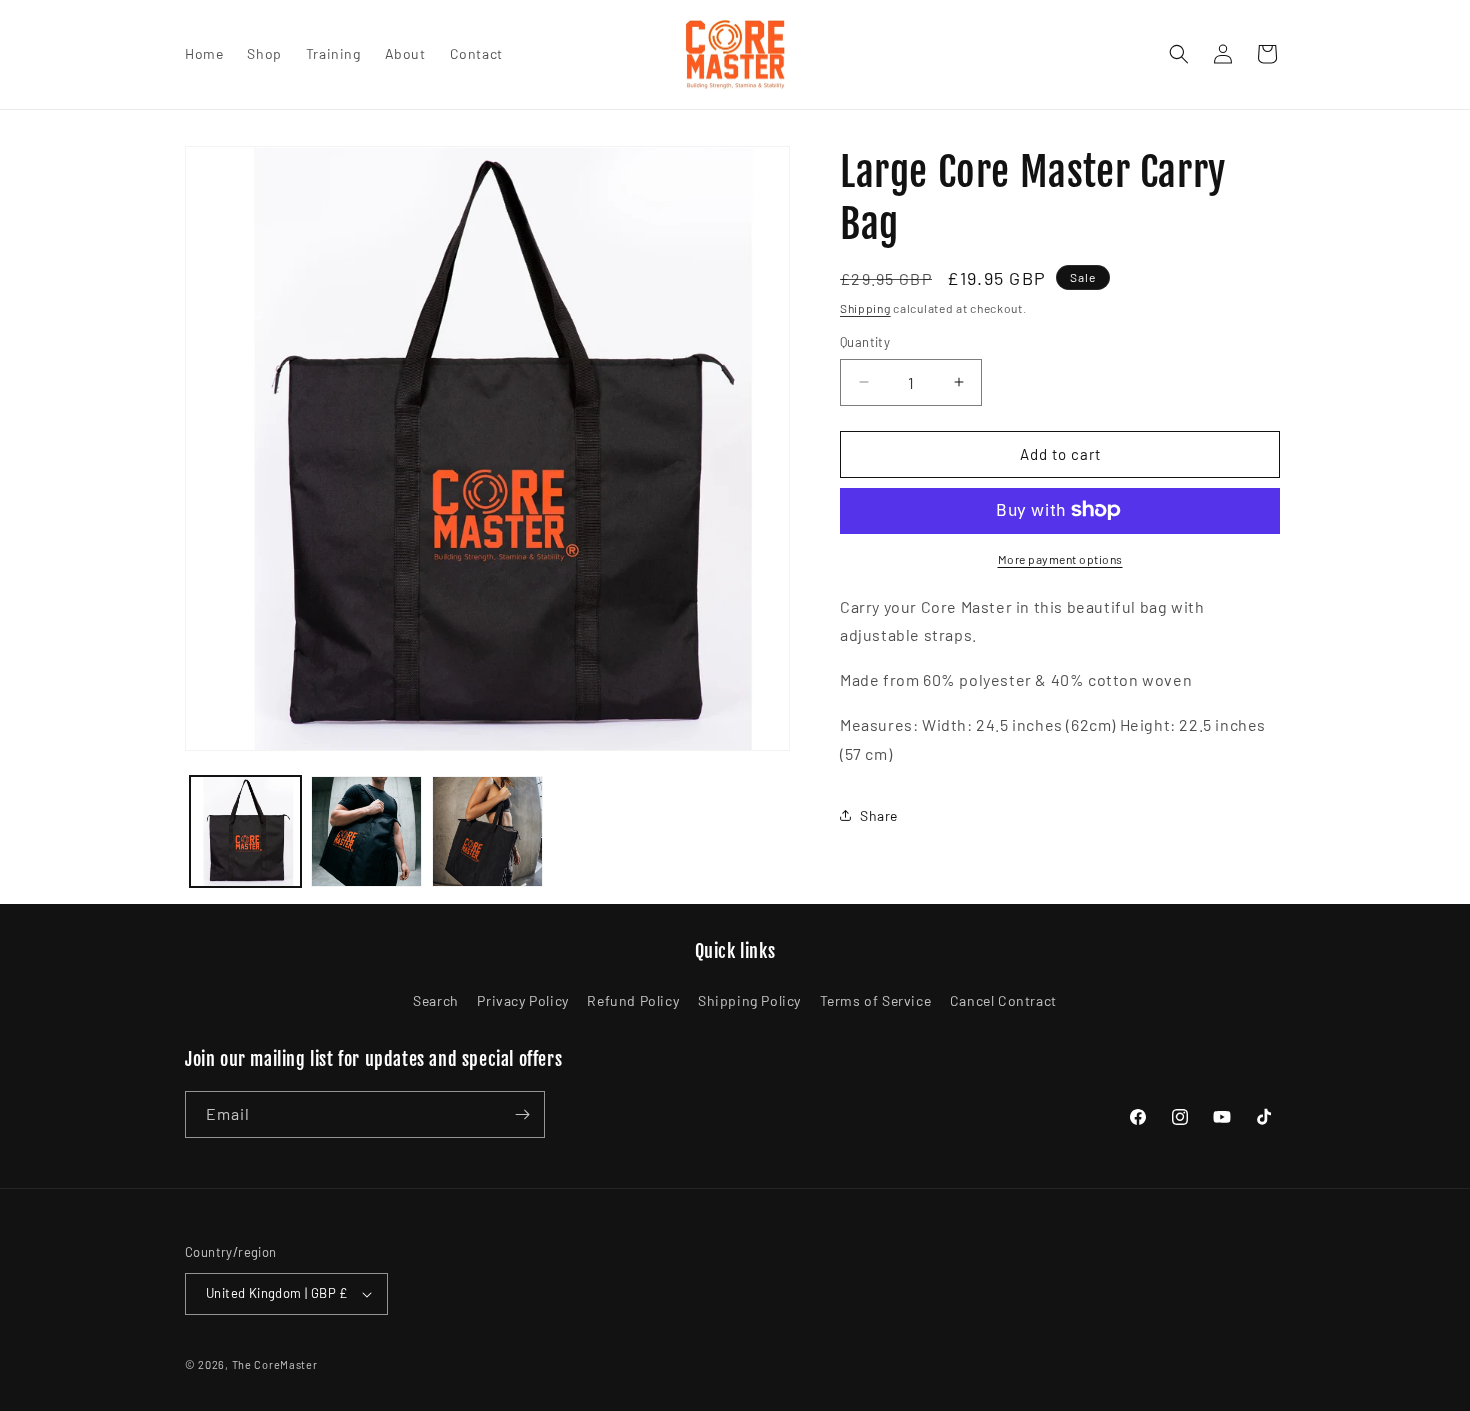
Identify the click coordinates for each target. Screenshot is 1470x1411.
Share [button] (879, 815)
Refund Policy (633, 1000)
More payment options (1060, 558)
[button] (1179, 54)
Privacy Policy (522, 1000)
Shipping (865, 308)
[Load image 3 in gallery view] (487, 831)
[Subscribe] (522, 1114)
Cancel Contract (1003, 1000)
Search (436, 1000)
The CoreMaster (275, 1364)
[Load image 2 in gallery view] (366, 831)
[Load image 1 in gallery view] (245, 831)
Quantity (865, 342)
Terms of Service (876, 1000)
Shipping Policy (749, 1000)
